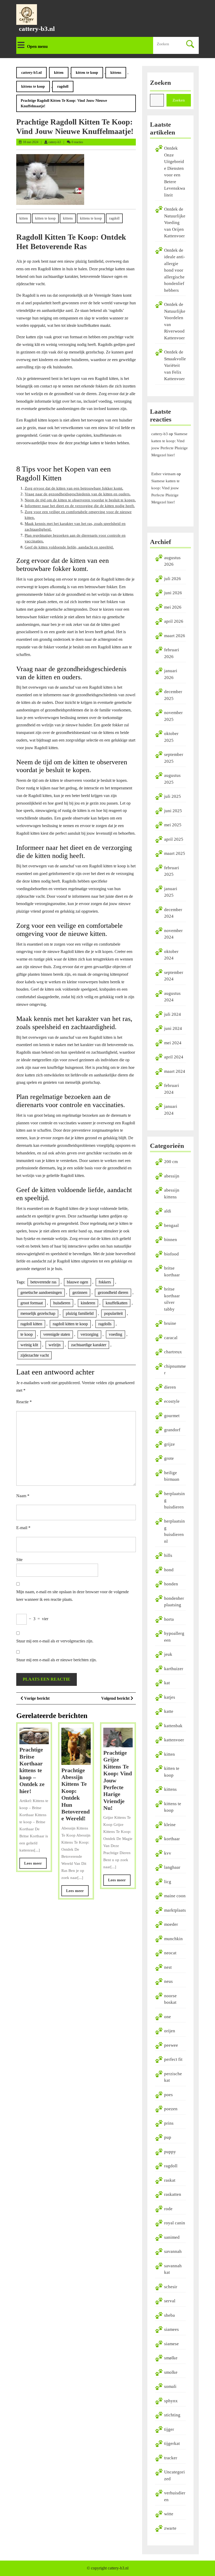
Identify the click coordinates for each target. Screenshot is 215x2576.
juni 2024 (173, 1028)
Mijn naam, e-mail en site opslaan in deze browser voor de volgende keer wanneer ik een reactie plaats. (72, 1596)
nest (168, 1967)
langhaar (172, 1867)
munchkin (173, 1939)
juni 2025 (173, 811)
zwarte (170, 2528)
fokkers (105, 1282)
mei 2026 (173, 607)
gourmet (172, 1416)
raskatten (173, 2194)
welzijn (55, 1345)
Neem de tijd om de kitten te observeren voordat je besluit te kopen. (80, 500)
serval (170, 2301)
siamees (171, 2329)
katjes (170, 1697)
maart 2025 (175, 853)
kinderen (88, 1303)
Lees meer (35, 1865)
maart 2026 (175, 636)
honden (171, 1584)
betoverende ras (43, 1282)
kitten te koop (87, 73)
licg (168, 1882)
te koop (27, 1334)
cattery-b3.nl (37, 29)
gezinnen (80, 1292)
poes (168, 2095)
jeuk (168, 1654)
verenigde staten (57, 1334)
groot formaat (32, 1303)
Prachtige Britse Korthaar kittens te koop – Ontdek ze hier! (32, 1770)
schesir (171, 2287)
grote (169, 1458)
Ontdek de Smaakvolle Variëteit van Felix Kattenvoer (175, 365)
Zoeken (160, 83)
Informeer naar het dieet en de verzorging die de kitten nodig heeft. (80, 506)
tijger (169, 2429)
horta (169, 1619)
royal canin (175, 2223)
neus (168, 1981)
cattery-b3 (55, 142)
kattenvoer (174, 1740)
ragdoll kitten (31, 1324)
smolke (171, 2372)
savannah (173, 2251)
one (168, 2017)
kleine (170, 1825)
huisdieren (62, 1303)
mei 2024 (173, 1043)
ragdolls (105, 1324)
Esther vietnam (163, 474)
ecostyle (172, 1401)
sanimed (172, 2237)
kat (167, 1683)
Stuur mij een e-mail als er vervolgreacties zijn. (55, 1641)
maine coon (175, 1896)
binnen (171, 1240)
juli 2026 (173, 579)
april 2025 (174, 839)
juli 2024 (173, 1014)
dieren (170, 1387)
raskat (170, 2180)
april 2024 (174, 1057)
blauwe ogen (77, 1282)
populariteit (113, 1313)
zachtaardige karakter (89, 1345)
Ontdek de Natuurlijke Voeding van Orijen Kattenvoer (175, 223)
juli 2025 (173, 796)
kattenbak (173, 1726)
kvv (168, 1853)
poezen (171, 2109)
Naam (23, 1496)
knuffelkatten (117, 1303)
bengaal (171, 1225)
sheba (170, 2315)
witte (169, 2514)
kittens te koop (33, 86)
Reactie (24, 1402)
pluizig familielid (80, 1313)
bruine (170, 1323)
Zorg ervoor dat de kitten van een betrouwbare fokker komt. (74, 488)
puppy (170, 2152)
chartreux (173, 1352)
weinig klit (29, 1345)
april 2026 (174, 621)
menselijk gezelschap (38, 1313)
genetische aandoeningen (41, 1292)
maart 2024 (175, 1071)
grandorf (172, 1430)
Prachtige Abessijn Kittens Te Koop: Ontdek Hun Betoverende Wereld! (76, 1794)
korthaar (172, 1839)
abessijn (172, 1176)
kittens (116, 73)
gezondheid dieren (113, 1292)
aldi (168, 1211)
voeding (115, 1334)
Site (19, 1560)
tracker (171, 2458)
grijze (170, 1444)
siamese (171, 2344)
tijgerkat (172, 2443)
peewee (171, 2045)
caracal (171, 1338)
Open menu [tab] (37, 46)
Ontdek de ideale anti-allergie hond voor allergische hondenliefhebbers (175, 270)
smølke (171, 2358)
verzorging (89, 1334)
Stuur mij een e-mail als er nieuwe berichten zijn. (57, 1660)
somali (170, 2386)
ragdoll (63, 86)
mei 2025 (173, 825)
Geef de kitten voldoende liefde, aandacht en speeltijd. (69, 547)
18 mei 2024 (31, 142)
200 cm (171, 1162)
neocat (170, 1953)
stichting (172, 2415)
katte (169, 1711)
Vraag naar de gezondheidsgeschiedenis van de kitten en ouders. (78, 494)
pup (168, 2137)
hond (169, 1570)
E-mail (23, 1528)
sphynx (171, 2401)
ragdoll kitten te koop (70, 1324)
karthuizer (174, 1669)
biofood (171, 1254)
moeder (171, 1924)
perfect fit (173, 2059)
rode (168, 2209)
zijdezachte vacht (35, 1355)
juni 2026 (173, 593)
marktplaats (175, 1910)
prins (169, 2123)
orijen (170, 2031)
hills (168, 1555)
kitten (59, 73)
